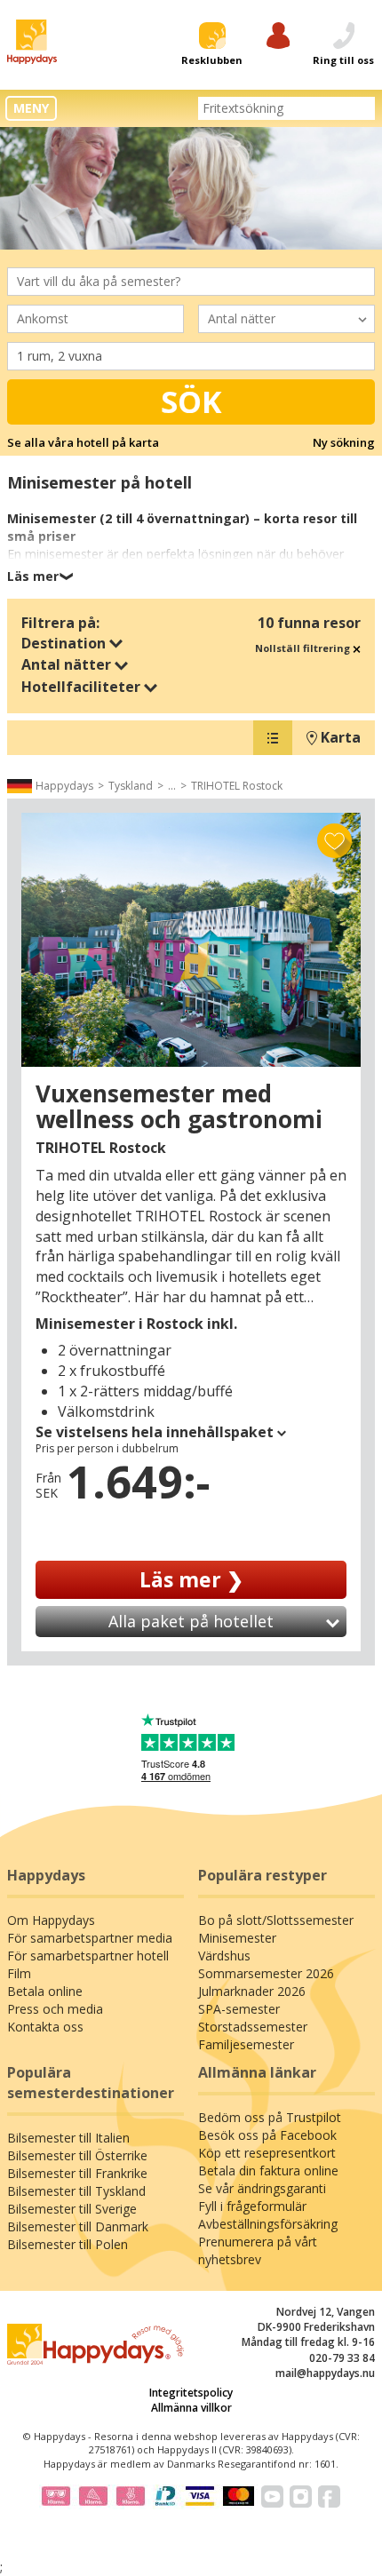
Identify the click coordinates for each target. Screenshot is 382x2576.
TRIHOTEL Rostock (237, 786)
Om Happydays (51, 1920)
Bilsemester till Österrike (77, 2155)
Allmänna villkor (191, 2408)
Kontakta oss (45, 2027)
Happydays (64, 786)
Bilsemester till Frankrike (77, 2173)
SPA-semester (239, 2009)
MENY (31, 108)
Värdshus (224, 1956)
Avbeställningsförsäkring (268, 2224)
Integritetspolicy (191, 2393)
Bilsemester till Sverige (72, 2209)
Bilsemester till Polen (68, 2244)
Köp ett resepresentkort (267, 2153)
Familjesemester (246, 2044)
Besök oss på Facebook (267, 2135)
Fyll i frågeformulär (252, 2206)
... (172, 786)
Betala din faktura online (268, 2171)
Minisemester (237, 1938)
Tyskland (131, 786)
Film (19, 1973)
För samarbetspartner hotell (88, 1956)
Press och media (55, 2009)
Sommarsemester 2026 (266, 1973)
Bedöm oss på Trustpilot (270, 2117)
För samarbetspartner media (90, 1938)
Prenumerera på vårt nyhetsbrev (258, 2250)
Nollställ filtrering (304, 648)
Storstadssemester (253, 2027)
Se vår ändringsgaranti (262, 2188)
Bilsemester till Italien (68, 2138)
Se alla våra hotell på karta (83, 442)
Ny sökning (344, 442)
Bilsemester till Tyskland (76, 2191)
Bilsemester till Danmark (78, 2226)
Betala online (45, 1991)
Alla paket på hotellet (191, 1621)
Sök (191, 402)
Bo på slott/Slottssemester (276, 1920)
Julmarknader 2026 (252, 1991)
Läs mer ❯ (191, 1579)
